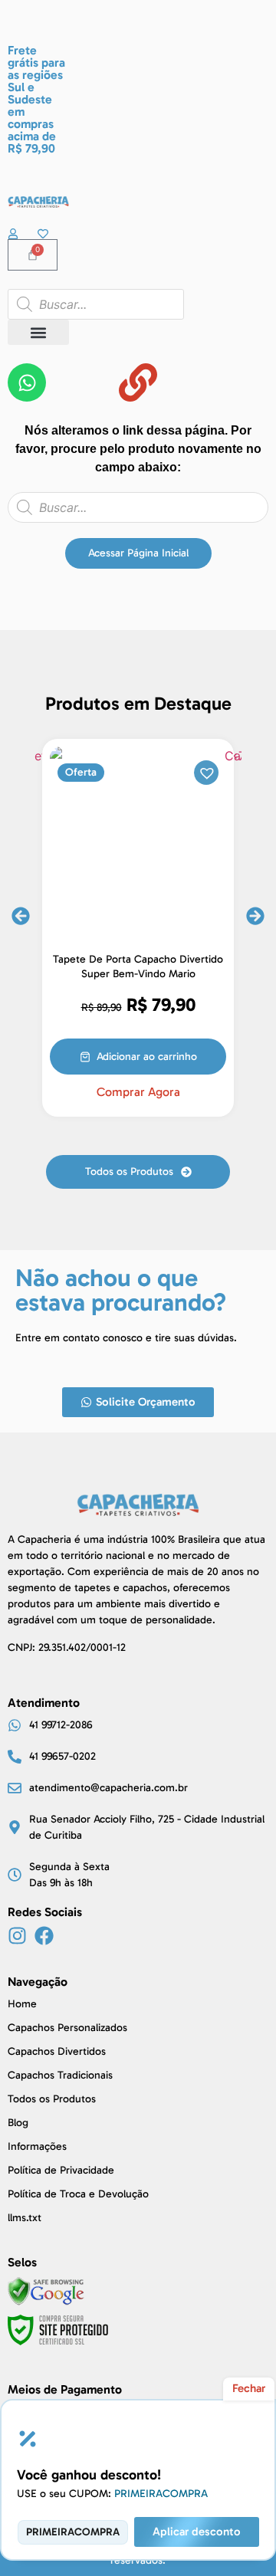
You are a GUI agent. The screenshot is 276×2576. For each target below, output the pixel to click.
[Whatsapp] (27, 382)
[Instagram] (17, 1936)
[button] (38, 332)
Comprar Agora (138, 1092)
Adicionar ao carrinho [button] (147, 1057)
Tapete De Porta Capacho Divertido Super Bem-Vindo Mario (138, 966)
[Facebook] (44, 1936)
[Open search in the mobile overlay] (96, 304)
